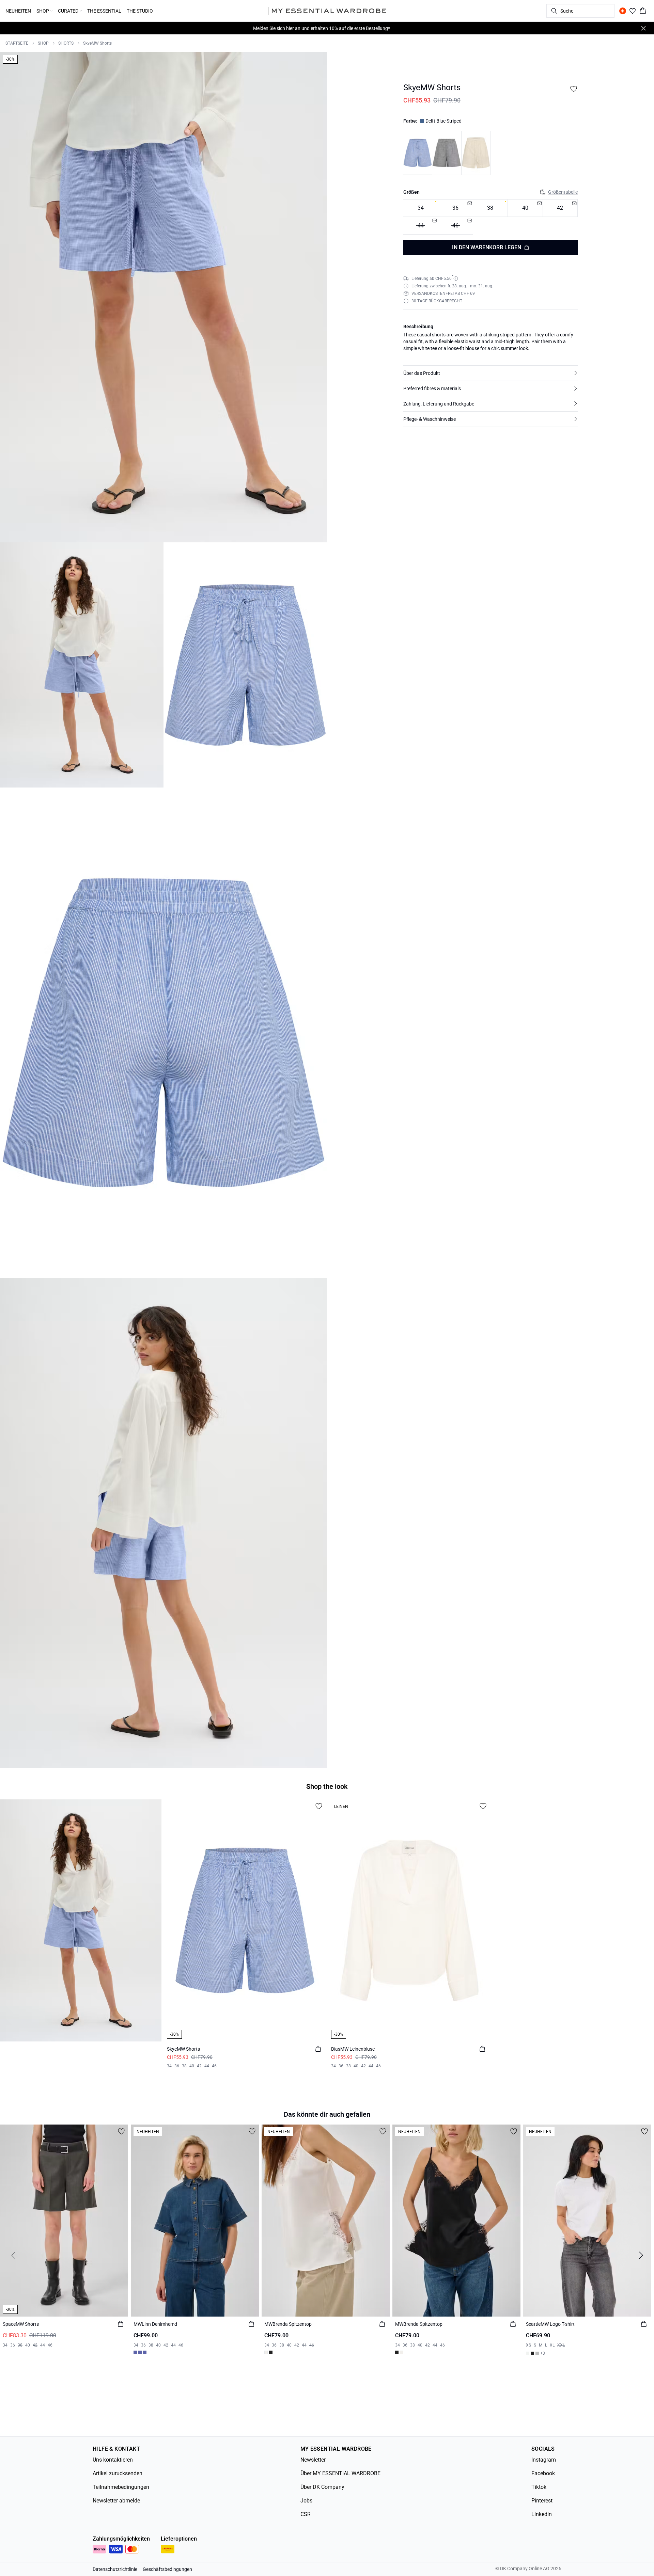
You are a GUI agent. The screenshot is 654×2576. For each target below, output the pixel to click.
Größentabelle (563, 192)
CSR (306, 2514)
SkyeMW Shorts (97, 43)
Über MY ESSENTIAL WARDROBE (340, 2473)
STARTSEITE (17, 43)
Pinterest (542, 2501)
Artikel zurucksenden (118, 2473)
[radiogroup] (490, 217)
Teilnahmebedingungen (121, 2487)
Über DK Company (322, 2487)
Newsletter (313, 2460)
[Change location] (623, 11)
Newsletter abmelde (116, 2501)
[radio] (421, 208)
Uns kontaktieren (113, 2460)
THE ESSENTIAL (104, 11)
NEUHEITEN (18, 11)
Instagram (544, 2460)
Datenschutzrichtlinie (115, 2569)
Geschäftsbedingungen (167, 2569)
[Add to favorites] (574, 89)
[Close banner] (643, 28)
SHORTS (66, 43)
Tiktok (539, 2487)
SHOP (43, 43)
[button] (490, 373)
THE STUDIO (140, 11)
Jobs (306, 2501)
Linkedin (542, 2514)
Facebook (543, 2473)
